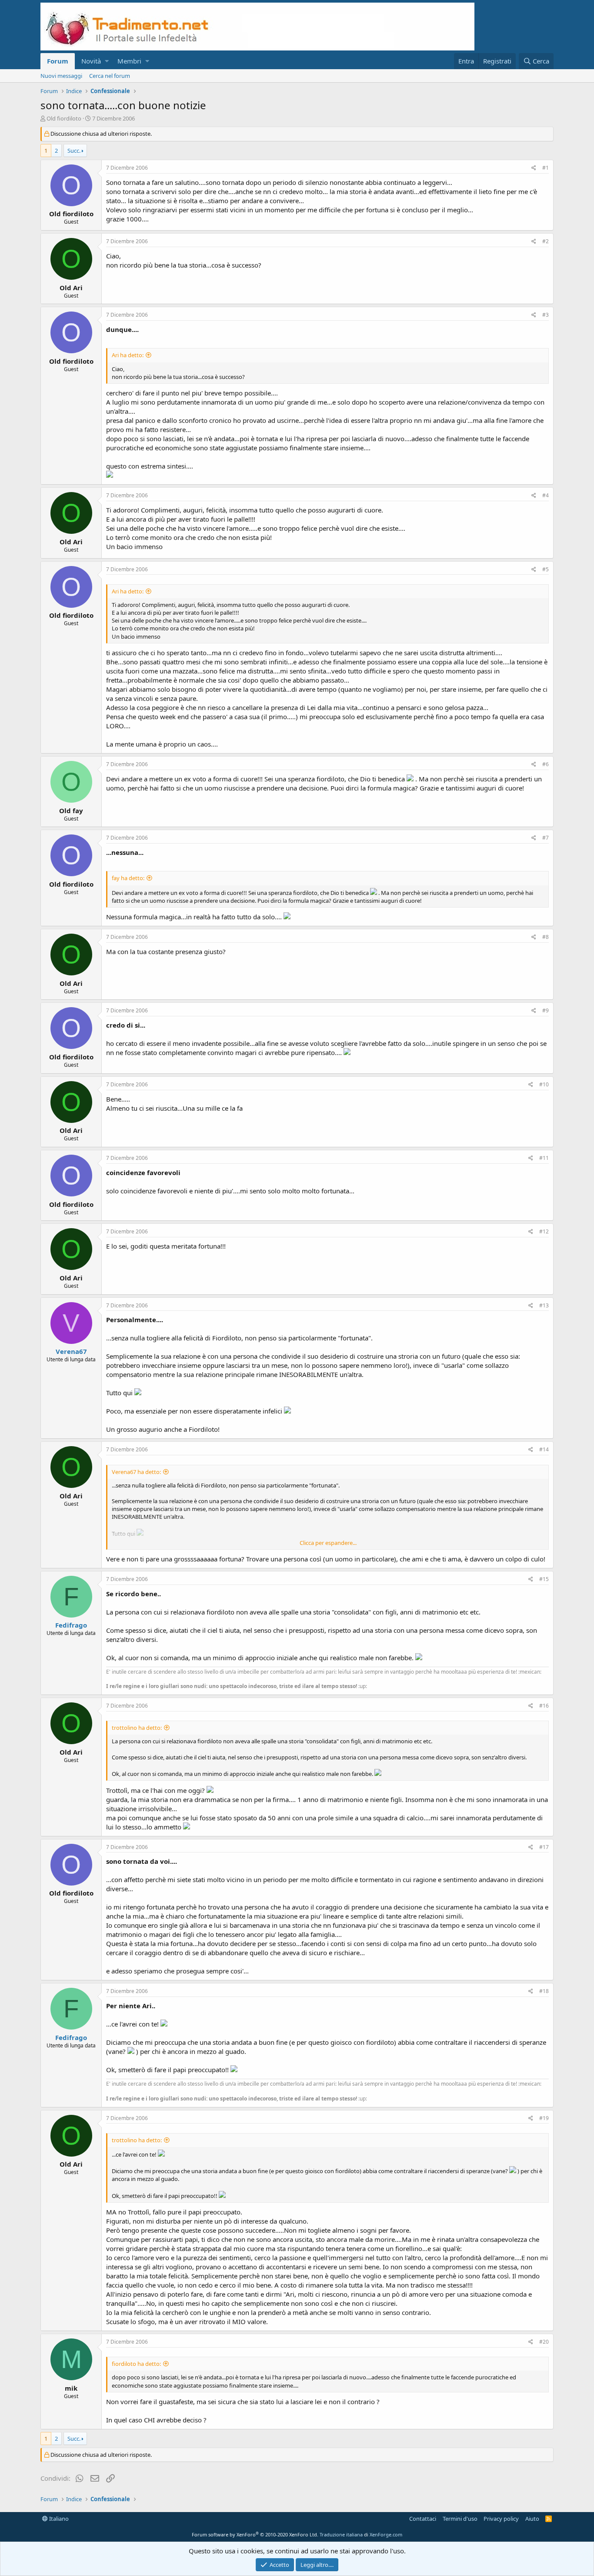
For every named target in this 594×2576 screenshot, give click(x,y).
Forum (58, 61)
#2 (546, 241)
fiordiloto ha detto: (136, 2364)
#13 (544, 1305)
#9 (546, 1010)
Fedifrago (71, 1625)
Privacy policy (501, 2519)
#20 (544, 2342)
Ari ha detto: (128, 355)
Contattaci (423, 2519)
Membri (129, 61)
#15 (544, 1579)
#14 (544, 1449)
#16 (544, 1706)
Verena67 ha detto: (136, 1472)
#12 (544, 1231)
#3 (546, 315)
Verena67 (71, 1351)
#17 (544, 1847)
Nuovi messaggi (61, 76)
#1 (546, 168)
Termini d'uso (460, 2519)
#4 (546, 495)
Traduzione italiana (341, 2534)
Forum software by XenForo (255, 2534)
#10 (544, 1084)
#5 (546, 569)
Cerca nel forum (110, 76)
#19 (544, 2118)
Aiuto (532, 2519)
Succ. (74, 151)
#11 (544, 1158)
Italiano (58, 2519)
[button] (107, 61)
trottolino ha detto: (137, 1728)
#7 (546, 838)
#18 (544, 1991)
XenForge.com (386, 2534)
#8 (546, 937)
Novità (91, 61)
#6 (546, 764)
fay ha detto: (128, 878)
